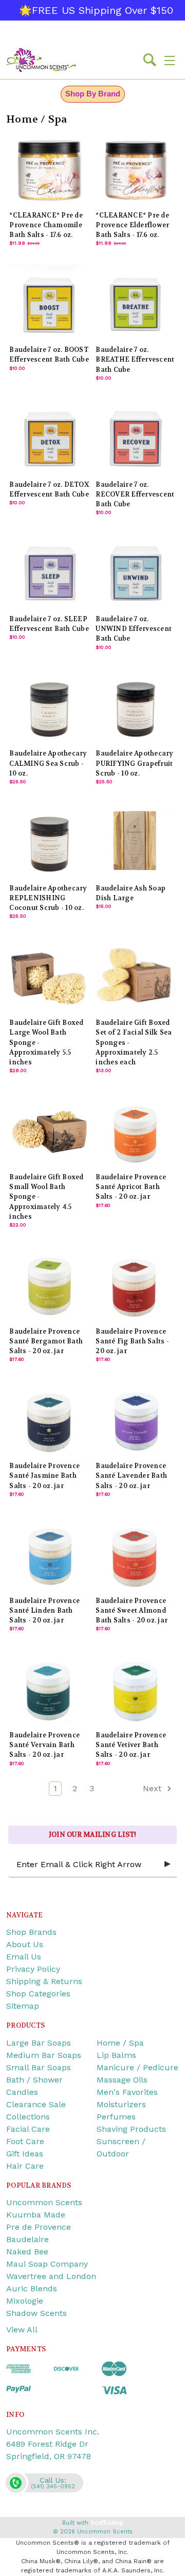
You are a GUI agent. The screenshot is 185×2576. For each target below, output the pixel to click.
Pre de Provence (39, 2227)
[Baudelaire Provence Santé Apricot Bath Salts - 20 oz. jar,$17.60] (135, 1132)
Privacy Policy (33, 1969)
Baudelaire (27, 2239)
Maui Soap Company (47, 2264)
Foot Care (25, 2141)
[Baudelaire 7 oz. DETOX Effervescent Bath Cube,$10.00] (49, 439)
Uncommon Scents (44, 2202)
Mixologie (25, 2301)
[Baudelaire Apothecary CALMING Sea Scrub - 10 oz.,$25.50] (49, 709)
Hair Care (25, 2166)
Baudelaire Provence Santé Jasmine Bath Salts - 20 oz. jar (44, 1476)
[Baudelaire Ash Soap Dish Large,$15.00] (135, 843)
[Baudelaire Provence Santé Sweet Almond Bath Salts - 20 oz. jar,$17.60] (135, 1555)
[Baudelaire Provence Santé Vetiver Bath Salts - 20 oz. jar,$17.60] (135, 1690)
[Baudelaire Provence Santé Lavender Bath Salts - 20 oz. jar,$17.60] (135, 1421)
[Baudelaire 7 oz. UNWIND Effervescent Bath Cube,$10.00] (135, 574)
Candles (22, 2092)
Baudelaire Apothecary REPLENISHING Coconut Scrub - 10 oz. (48, 898)
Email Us (24, 1957)
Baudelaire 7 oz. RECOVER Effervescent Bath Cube (135, 494)
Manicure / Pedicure (137, 2067)
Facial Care (28, 2129)
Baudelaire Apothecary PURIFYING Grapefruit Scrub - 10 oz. (134, 763)
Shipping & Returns (44, 1981)
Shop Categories (38, 1994)
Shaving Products (131, 2129)
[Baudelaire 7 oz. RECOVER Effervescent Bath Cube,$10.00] (135, 439)
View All (22, 2330)
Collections (28, 2117)
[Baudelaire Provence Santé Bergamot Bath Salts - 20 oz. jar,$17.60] (49, 1286)
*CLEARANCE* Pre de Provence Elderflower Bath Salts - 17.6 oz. (132, 225)
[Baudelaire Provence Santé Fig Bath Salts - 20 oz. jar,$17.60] (135, 1286)
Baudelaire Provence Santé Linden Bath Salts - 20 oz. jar (44, 1611)
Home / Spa (120, 2043)
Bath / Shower (34, 2080)
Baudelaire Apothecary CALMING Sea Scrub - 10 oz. (48, 763)
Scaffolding (107, 2523)
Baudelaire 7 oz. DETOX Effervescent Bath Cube (49, 490)
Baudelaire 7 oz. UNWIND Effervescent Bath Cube (134, 629)
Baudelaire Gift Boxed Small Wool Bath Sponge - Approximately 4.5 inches (46, 1197)
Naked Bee (27, 2252)
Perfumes (116, 2117)
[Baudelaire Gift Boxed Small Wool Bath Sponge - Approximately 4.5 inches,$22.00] (49, 1132)
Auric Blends (32, 2288)
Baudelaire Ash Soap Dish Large (131, 893)
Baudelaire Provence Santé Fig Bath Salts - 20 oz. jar (132, 1341)
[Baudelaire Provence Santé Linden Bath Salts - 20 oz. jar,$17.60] (49, 1555)
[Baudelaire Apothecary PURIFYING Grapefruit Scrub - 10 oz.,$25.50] (135, 709)
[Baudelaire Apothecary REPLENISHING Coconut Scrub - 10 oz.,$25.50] (49, 843)
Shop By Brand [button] (93, 94)
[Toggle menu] (170, 60)
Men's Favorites (127, 2092)
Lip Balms (116, 2055)
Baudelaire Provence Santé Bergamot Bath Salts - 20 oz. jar (46, 1341)
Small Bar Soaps (39, 2067)
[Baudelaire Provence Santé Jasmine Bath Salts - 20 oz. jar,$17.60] (49, 1421)
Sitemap (23, 2006)
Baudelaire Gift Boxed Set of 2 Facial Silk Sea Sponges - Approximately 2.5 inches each (134, 1043)
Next (153, 1788)
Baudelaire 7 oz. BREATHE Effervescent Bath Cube (135, 360)
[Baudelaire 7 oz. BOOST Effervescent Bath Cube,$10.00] (49, 304)
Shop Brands (31, 1932)
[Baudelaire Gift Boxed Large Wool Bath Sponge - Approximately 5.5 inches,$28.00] (49, 977)
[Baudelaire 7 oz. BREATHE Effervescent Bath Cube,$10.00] (135, 304)
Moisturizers (121, 2104)
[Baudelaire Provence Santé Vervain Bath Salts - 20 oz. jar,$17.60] (49, 1690)
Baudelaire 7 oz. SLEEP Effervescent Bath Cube (49, 624)
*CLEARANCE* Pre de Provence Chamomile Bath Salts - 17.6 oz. (46, 225)
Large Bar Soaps (39, 2043)
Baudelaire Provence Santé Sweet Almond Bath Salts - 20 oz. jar (132, 1611)
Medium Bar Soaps (44, 2055)
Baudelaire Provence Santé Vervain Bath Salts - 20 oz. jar (44, 1745)
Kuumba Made (36, 2215)
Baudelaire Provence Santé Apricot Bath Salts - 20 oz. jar (131, 1187)
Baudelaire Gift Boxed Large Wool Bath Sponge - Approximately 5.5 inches (46, 1043)
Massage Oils (122, 2080)
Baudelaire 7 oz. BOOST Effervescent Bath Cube (49, 355)
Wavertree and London (51, 2276)
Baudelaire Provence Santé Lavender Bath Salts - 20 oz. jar (131, 1476)
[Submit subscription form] (168, 1865)
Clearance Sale (36, 2104)
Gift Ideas (25, 2154)
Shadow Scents (36, 2313)
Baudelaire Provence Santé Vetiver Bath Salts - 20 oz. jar (131, 1745)
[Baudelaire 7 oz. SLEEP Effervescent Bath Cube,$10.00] (49, 574)
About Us (25, 1944)
